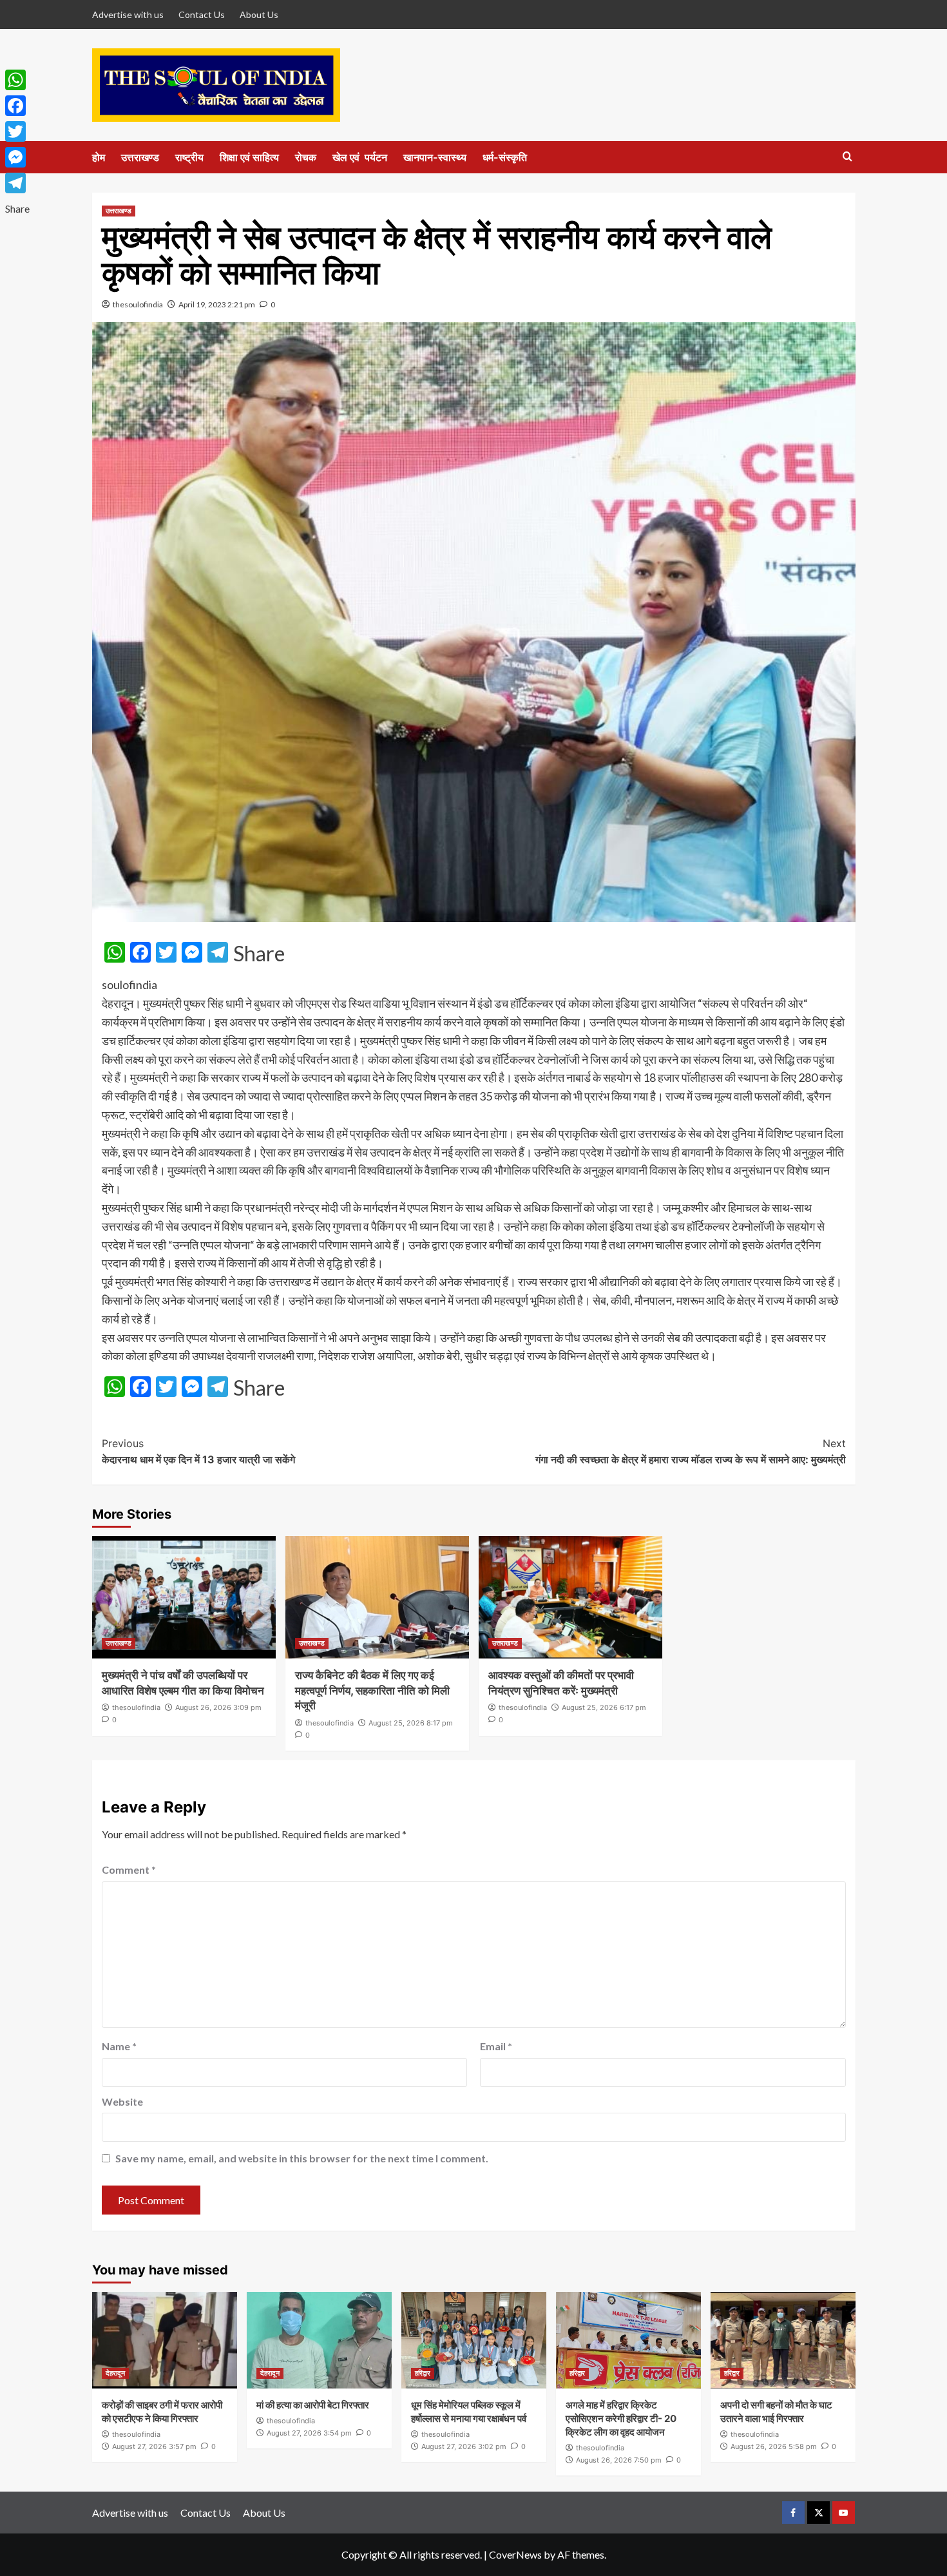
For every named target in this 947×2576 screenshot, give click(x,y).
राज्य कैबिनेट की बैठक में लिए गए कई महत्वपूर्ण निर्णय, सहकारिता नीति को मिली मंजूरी (372, 1691)
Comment (129, 1870)
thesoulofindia (138, 304)
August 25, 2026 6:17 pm (604, 1707)
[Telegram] (17, 183)
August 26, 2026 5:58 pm (774, 2446)
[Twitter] (17, 131)
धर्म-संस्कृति (505, 157)
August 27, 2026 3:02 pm (464, 2446)
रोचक (306, 157)
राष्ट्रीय (189, 157)
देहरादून (115, 2373)
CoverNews (515, 2554)
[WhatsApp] (17, 80)
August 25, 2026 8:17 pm (411, 1723)
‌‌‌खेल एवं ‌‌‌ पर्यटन (360, 157)
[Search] (847, 157)
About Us (259, 14)
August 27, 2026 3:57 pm (154, 2446)
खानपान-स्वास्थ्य (435, 157)
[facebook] (793, 2513)
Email (496, 2046)
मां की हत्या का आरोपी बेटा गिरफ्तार (313, 2405)
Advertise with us (128, 14)
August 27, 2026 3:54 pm (309, 2433)
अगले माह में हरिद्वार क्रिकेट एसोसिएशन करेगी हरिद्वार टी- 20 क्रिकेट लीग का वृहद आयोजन (621, 2418)
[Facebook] (17, 106)
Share (259, 954)
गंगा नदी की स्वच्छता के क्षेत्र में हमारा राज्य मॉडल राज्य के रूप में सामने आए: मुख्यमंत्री (691, 1452)
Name (119, 2046)
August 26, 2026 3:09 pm (218, 1707)
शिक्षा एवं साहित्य (249, 157)
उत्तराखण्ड (140, 157)
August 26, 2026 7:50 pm (619, 2460)
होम (99, 157)
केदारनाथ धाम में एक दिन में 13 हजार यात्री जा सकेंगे (198, 1452)
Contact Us (202, 14)
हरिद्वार (423, 2373)
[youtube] (844, 2513)
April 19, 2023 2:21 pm (217, 304)
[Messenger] (17, 157)
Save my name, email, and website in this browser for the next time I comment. (302, 2158)
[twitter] (818, 2513)
